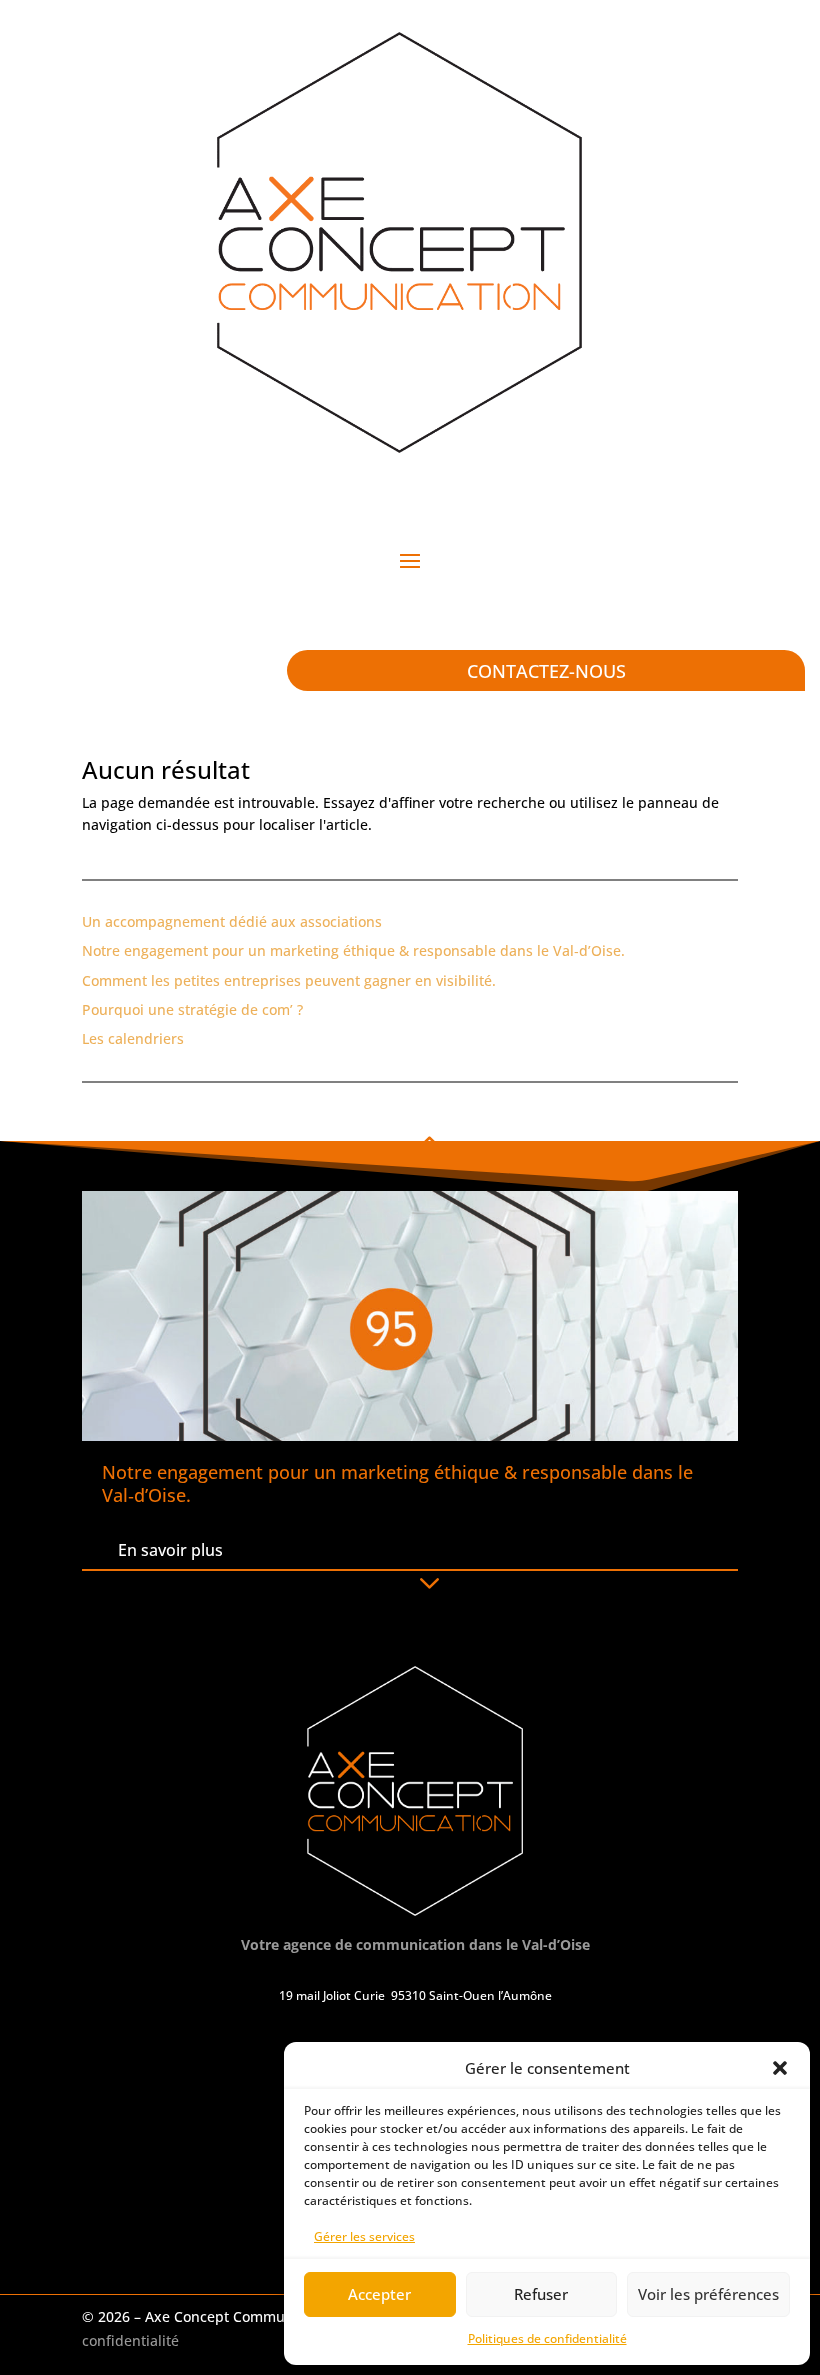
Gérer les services (364, 2236)
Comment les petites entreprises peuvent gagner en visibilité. (289, 980)
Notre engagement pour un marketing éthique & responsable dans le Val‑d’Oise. (353, 950)
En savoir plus (170, 1550)
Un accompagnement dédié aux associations (232, 921)
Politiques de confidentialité (547, 2338)
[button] (780, 2068)
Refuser (541, 2294)
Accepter (379, 2294)
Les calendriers (133, 1038)
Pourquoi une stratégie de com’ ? (192, 1009)
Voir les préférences (708, 2294)
